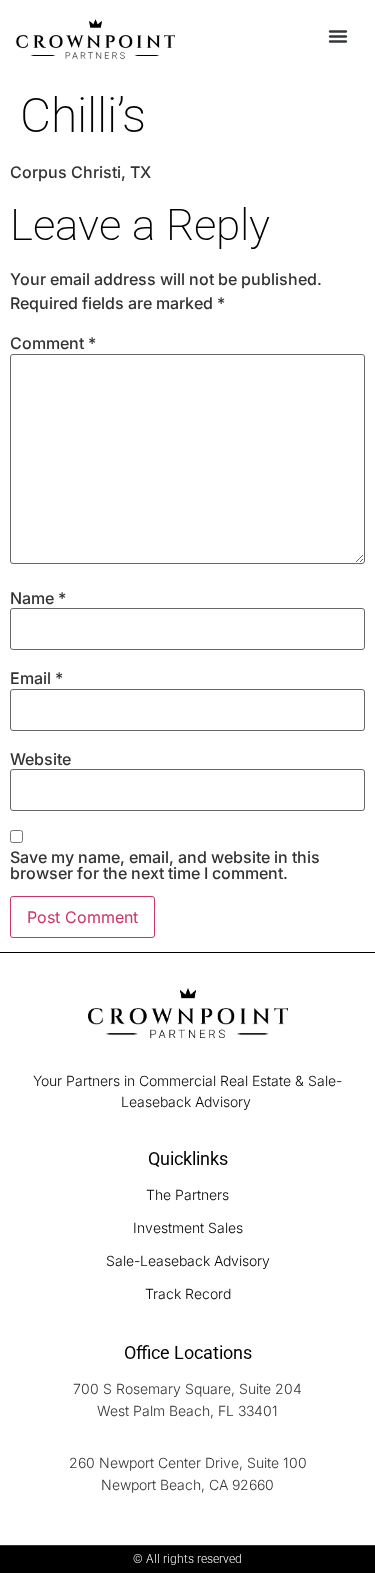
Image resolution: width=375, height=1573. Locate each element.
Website (40, 759)
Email (36, 678)
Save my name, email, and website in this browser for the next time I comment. (165, 865)
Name (38, 598)
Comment (53, 343)
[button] (338, 36)
